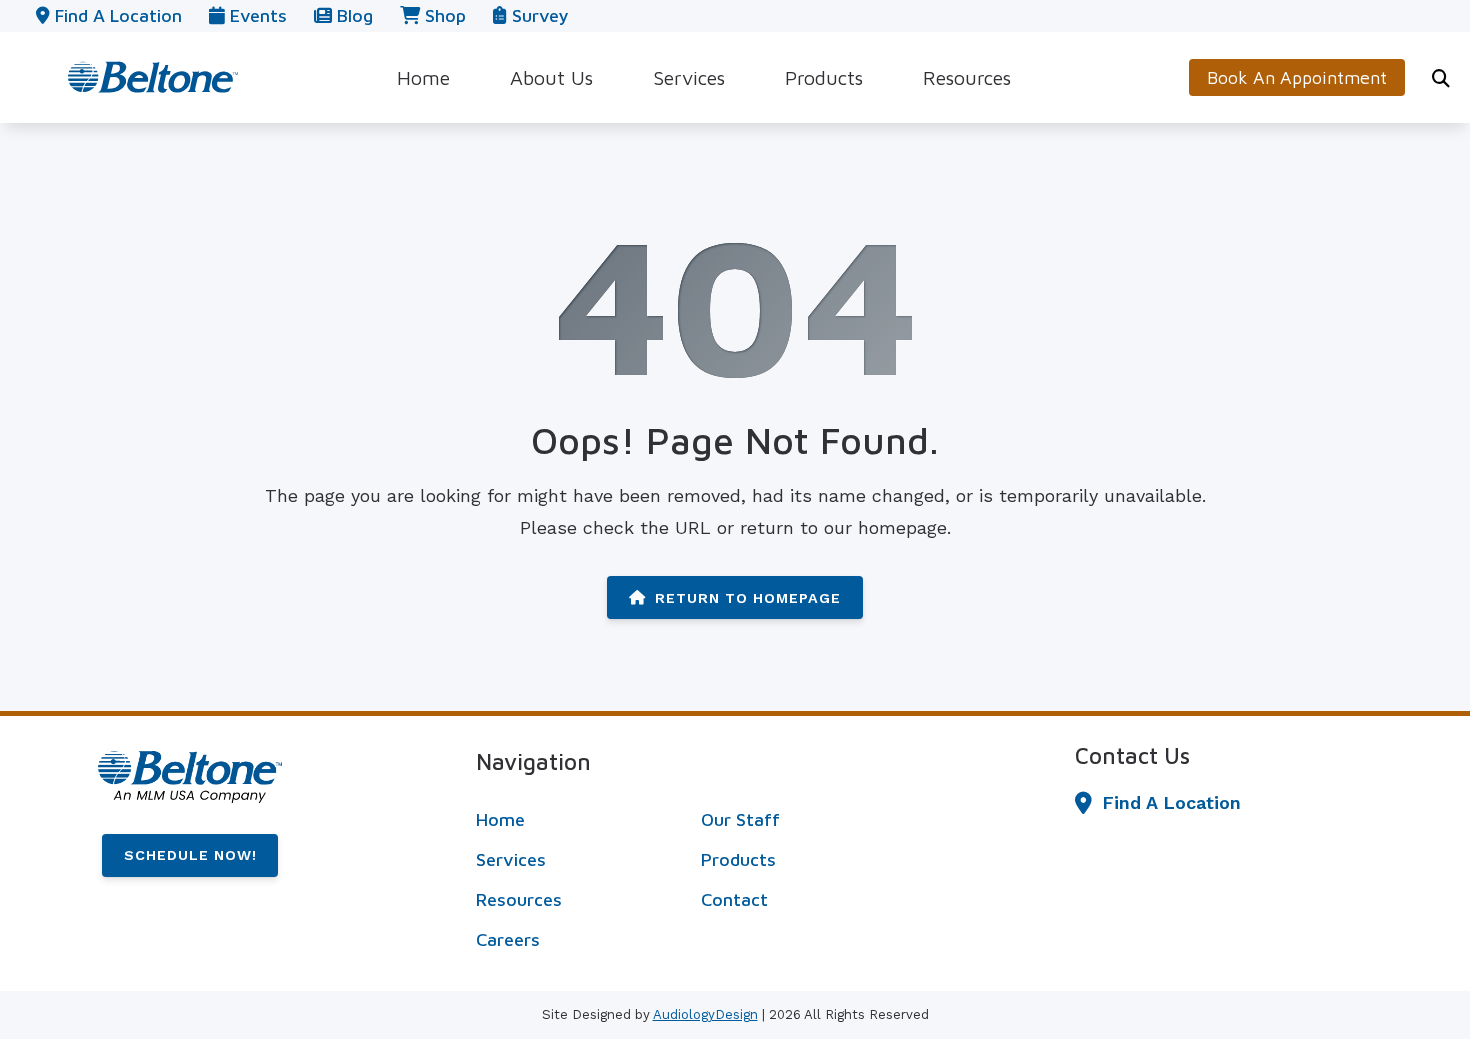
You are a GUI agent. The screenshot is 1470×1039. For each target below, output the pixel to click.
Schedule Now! (190, 855)
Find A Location (1171, 802)
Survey (537, 15)
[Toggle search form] (1441, 78)
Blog (352, 15)
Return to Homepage (748, 598)
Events (256, 15)
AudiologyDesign (705, 1014)
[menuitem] (423, 77)
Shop (443, 15)
